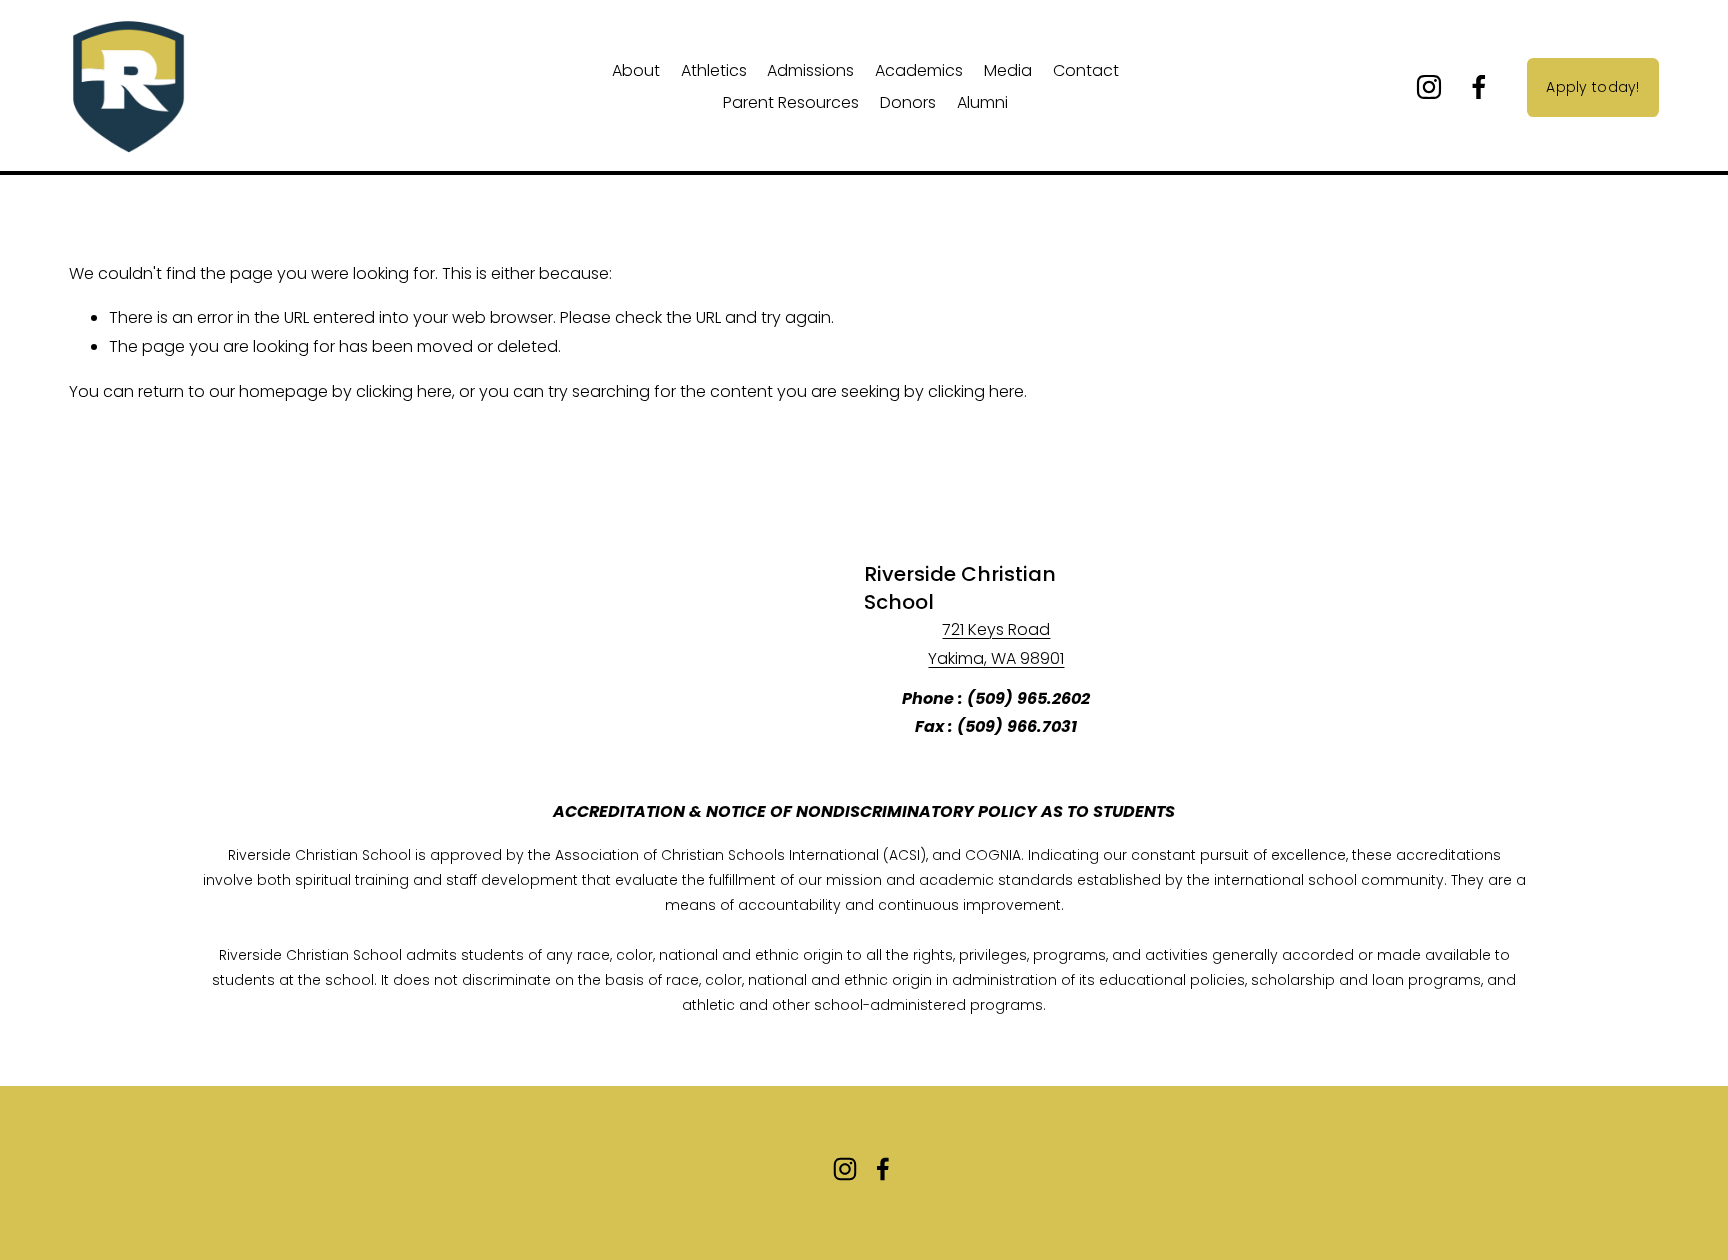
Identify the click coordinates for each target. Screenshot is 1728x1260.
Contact (1086, 70)
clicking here (404, 391)
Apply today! (1592, 87)
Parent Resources (791, 102)
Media (1008, 70)
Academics (919, 70)
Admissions (810, 70)
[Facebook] (1479, 87)
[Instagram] (1429, 87)
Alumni (982, 102)
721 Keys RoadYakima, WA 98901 (996, 644)
